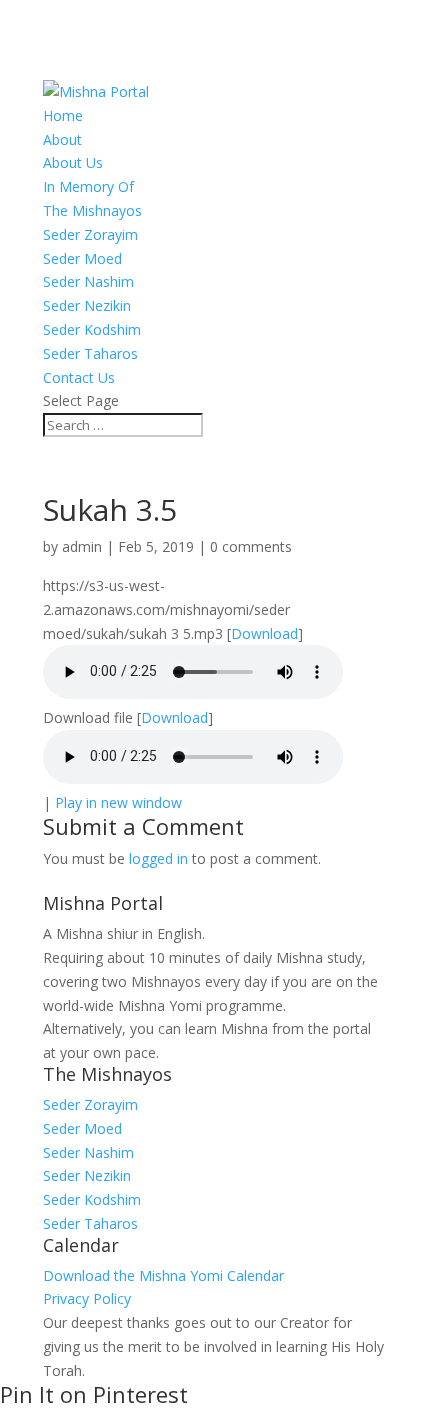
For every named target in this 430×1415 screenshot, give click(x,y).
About (62, 139)
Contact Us (79, 377)
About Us (73, 162)
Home (63, 115)
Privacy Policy (87, 1298)
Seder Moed (82, 258)
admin (82, 546)
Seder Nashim (88, 281)
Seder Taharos (90, 353)
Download (264, 633)
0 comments (251, 546)
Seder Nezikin (87, 305)
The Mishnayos (92, 210)
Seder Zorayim (90, 234)
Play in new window (118, 802)
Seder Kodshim (92, 329)
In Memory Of (88, 186)
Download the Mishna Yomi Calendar (163, 1275)
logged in (158, 858)
